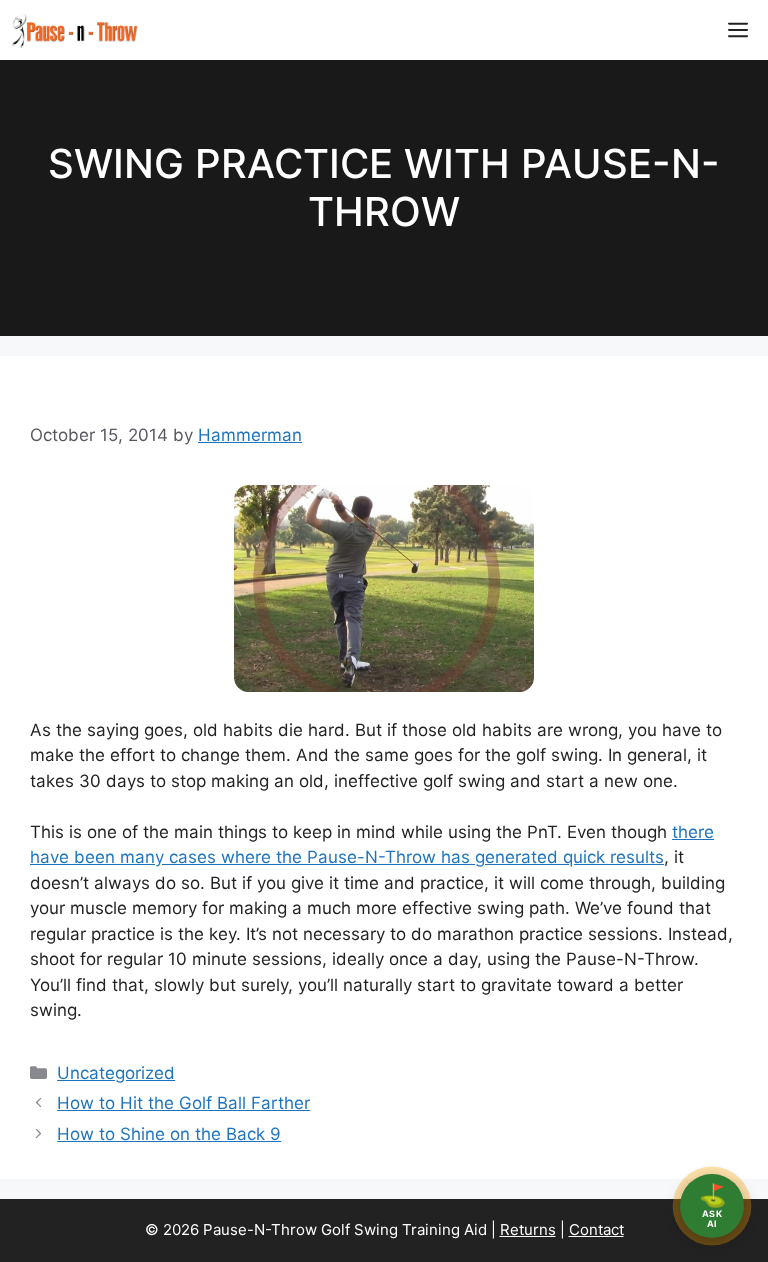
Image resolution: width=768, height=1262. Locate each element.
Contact (596, 1229)
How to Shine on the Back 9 (169, 1134)
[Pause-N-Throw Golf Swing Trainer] (74, 30)
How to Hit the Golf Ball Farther (183, 1103)
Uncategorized (116, 1073)
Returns (528, 1229)
